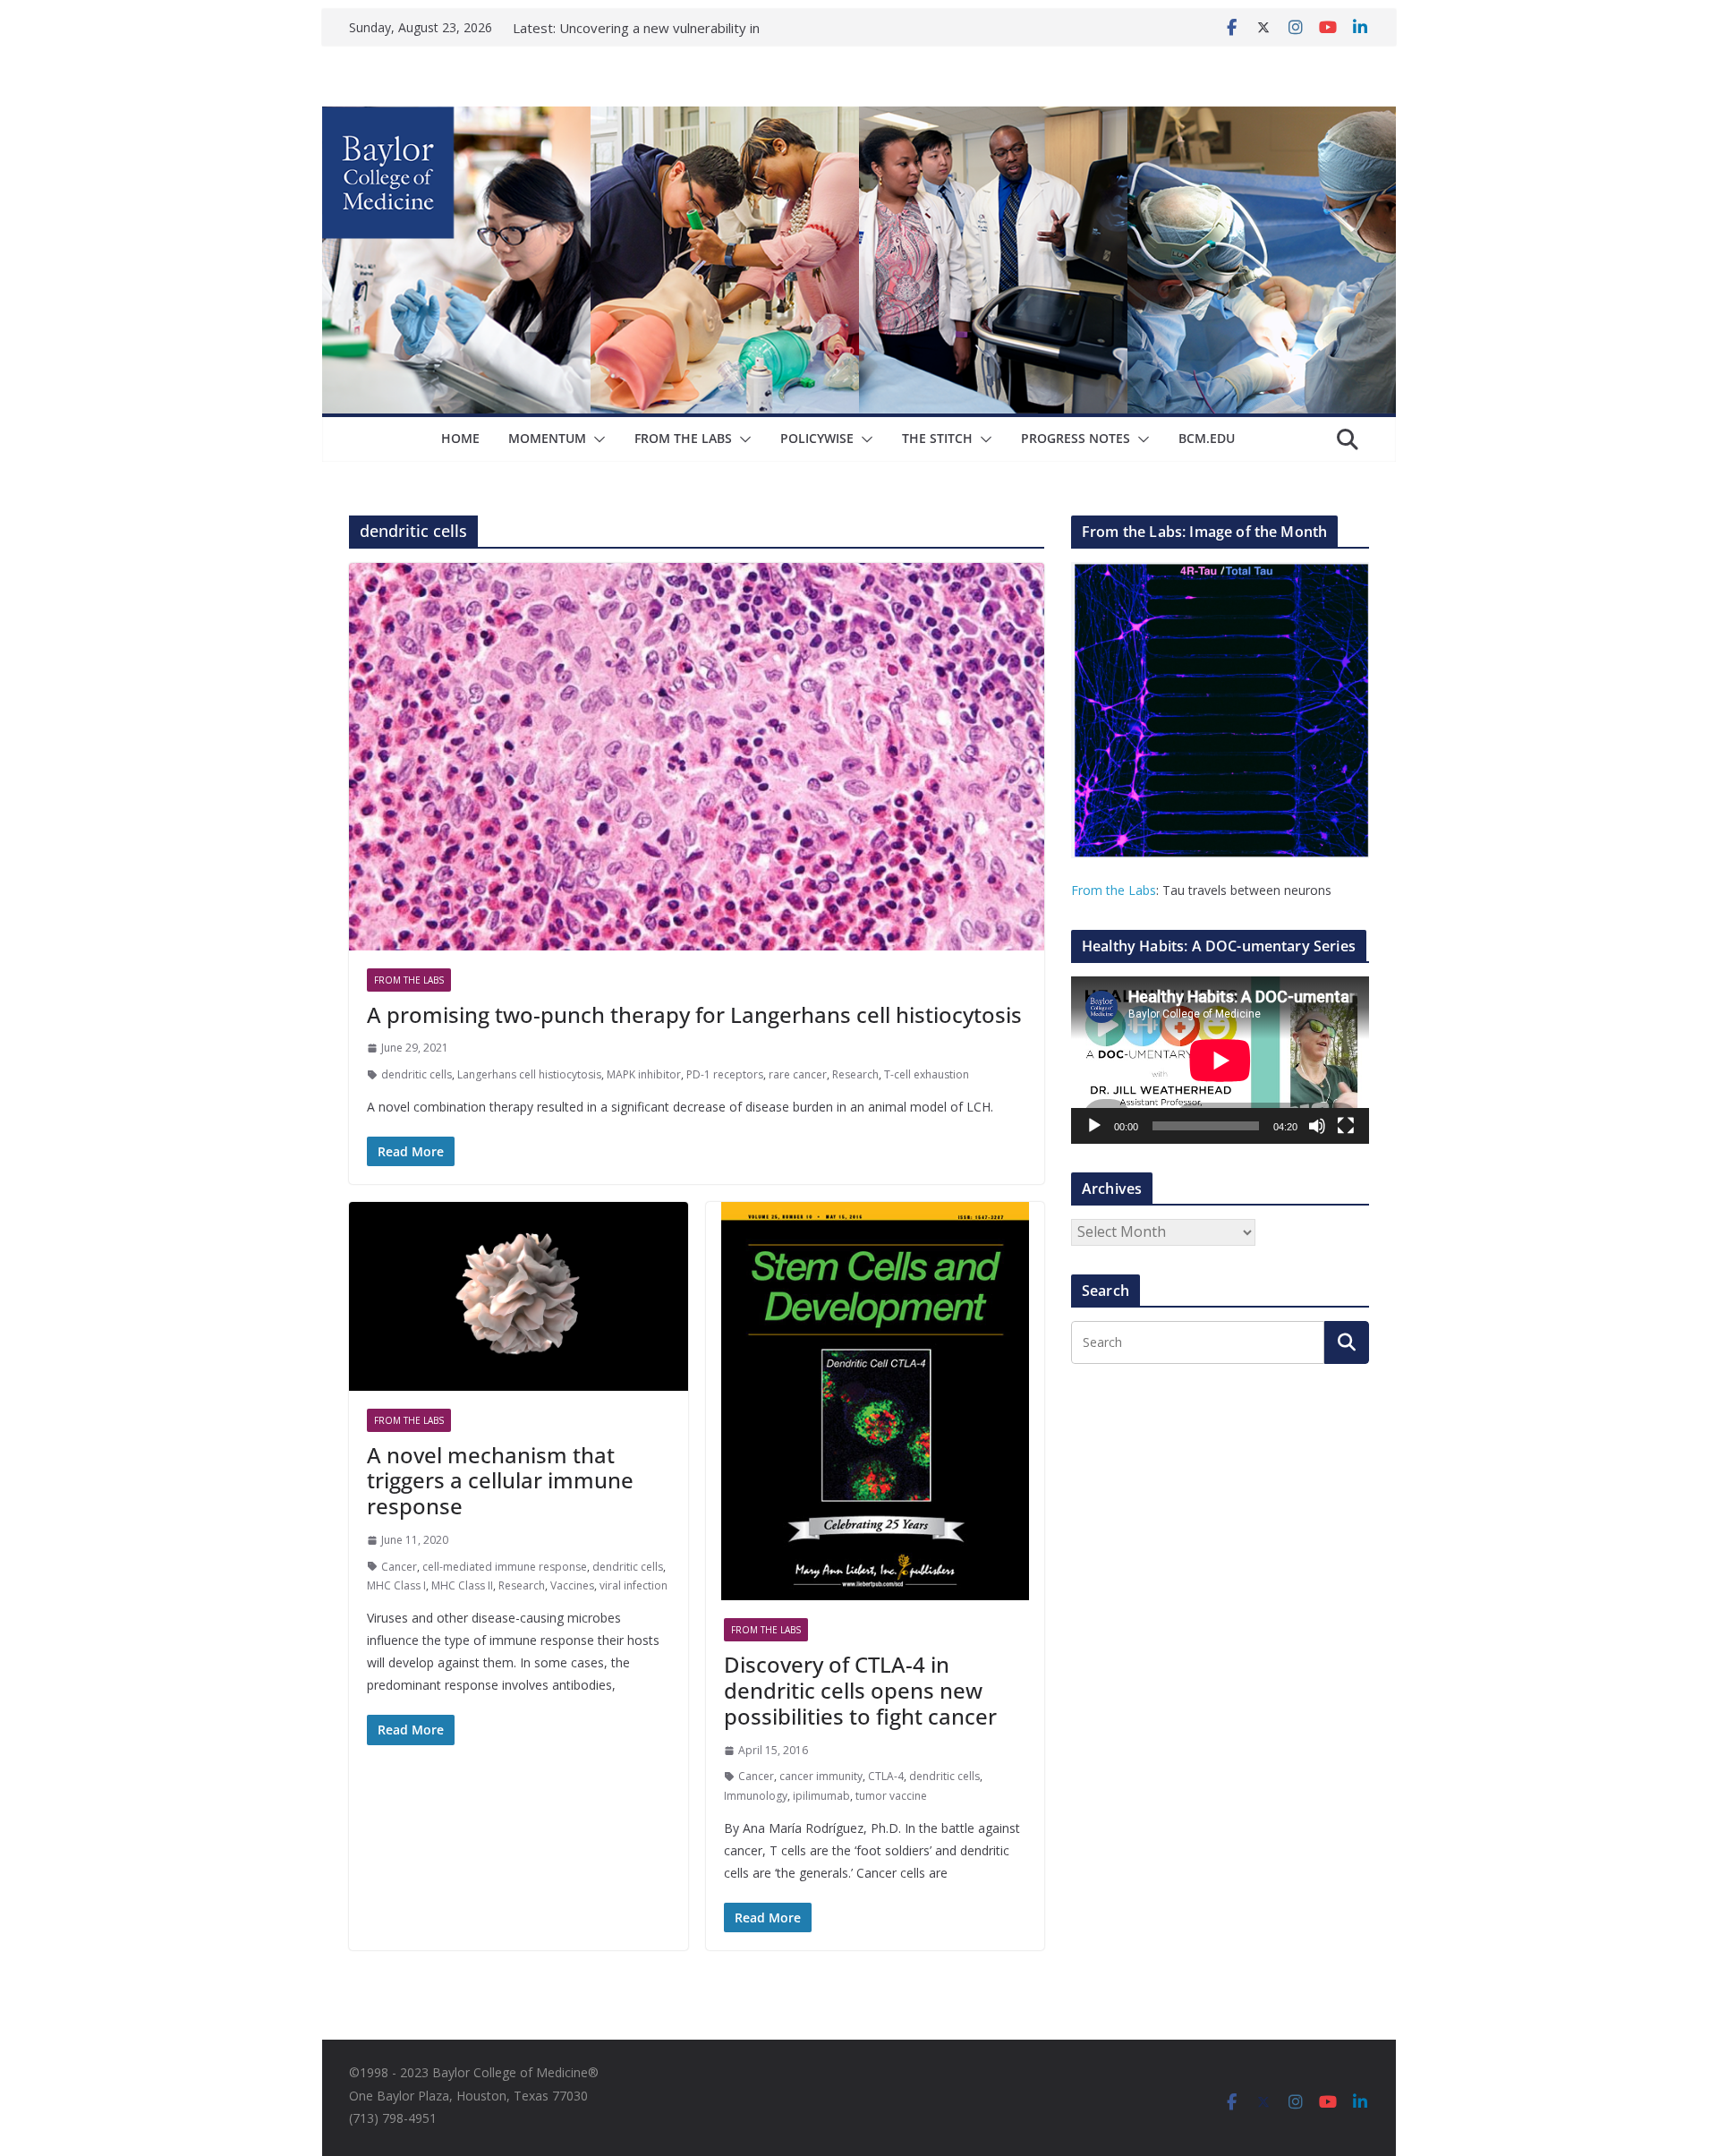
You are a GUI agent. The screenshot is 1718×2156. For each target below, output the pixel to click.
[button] (596, 439)
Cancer (399, 1567)
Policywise (817, 438)
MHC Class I (396, 1585)
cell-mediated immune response (505, 1567)
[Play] (1094, 1126)
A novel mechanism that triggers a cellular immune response (500, 1481)
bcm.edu (1207, 438)
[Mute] (1317, 1126)
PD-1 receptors (725, 1074)
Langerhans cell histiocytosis (529, 1074)
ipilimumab (821, 1796)
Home (460, 438)
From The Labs (683, 438)
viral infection (634, 1585)
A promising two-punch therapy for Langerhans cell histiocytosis (694, 1014)
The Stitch (937, 438)
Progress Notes (1076, 438)
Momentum (547, 438)
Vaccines (572, 1585)
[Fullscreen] (1346, 1126)
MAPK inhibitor (644, 1074)
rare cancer (798, 1074)
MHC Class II (462, 1585)
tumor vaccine (891, 1796)
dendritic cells (417, 1074)
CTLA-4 (886, 1776)
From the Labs (1114, 890)
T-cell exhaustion (927, 1074)
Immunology (756, 1796)
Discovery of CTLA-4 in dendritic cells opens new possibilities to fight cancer (860, 1690)
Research (855, 1074)
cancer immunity (821, 1776)
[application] (1220, 1060)
